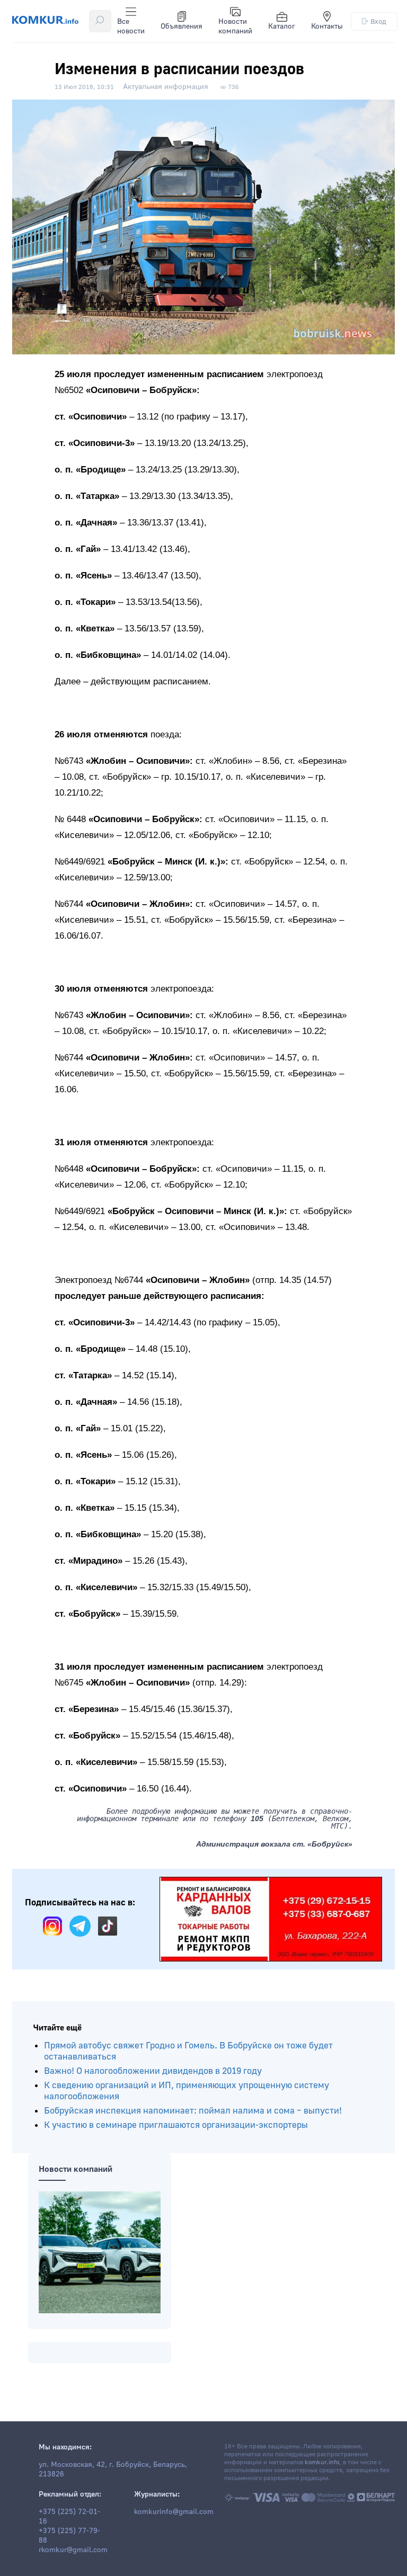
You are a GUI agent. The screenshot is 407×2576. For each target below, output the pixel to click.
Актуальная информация (166, 87)
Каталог (282, 26)
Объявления (182, 26)
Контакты (327, 26)
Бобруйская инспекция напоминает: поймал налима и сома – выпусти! (193, 2111)
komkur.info (322, 2462)
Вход (378, 21)
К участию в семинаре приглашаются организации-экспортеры (176, 2125)
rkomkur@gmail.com (73, 2550)
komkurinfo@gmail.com (174, 2512)
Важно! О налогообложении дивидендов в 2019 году (153, 2071)
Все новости (131, 26)
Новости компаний (235, 26)
